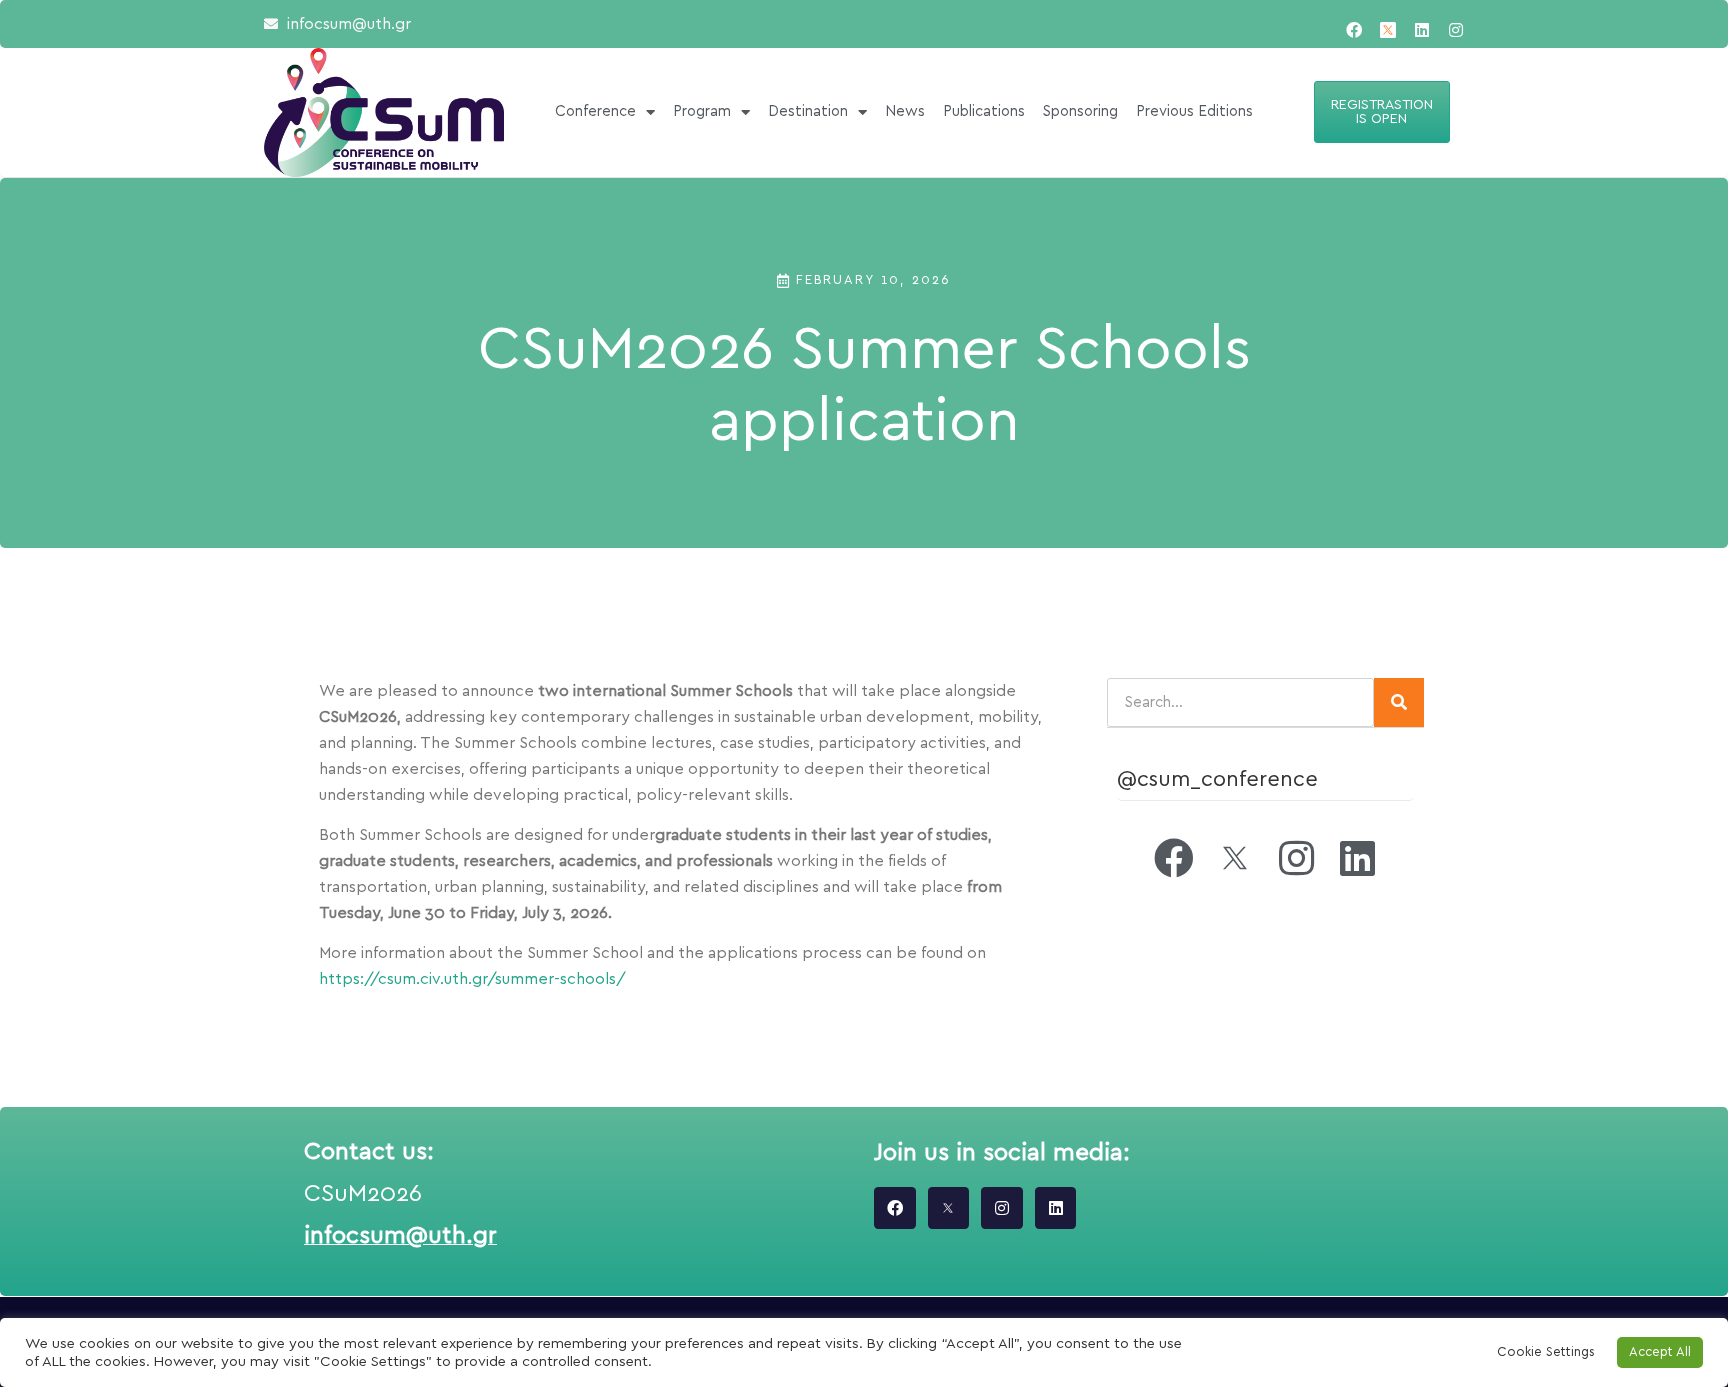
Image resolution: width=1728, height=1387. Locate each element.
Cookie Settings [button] (1546, 1352)
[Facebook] (1354, 30)
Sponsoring (1080, 111)
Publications (984, 111)
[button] (1382, 112)
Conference (595, 111)
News (905, 111)
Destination (808, 111)
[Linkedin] (1422, 30)
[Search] (1399, 702)
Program (702, 111)
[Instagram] (1456, 30)
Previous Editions (1194, 111)
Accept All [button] (1660, 1352)
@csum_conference (1217, 779)
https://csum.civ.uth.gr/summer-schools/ (472, 979)
